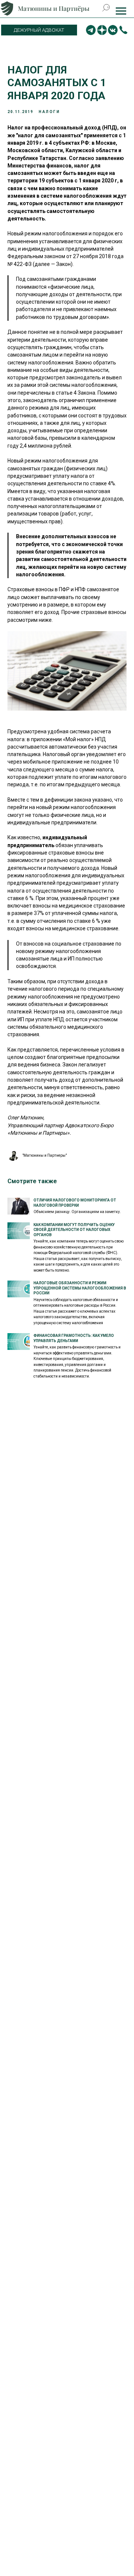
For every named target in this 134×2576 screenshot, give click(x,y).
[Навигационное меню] (121, 11)
